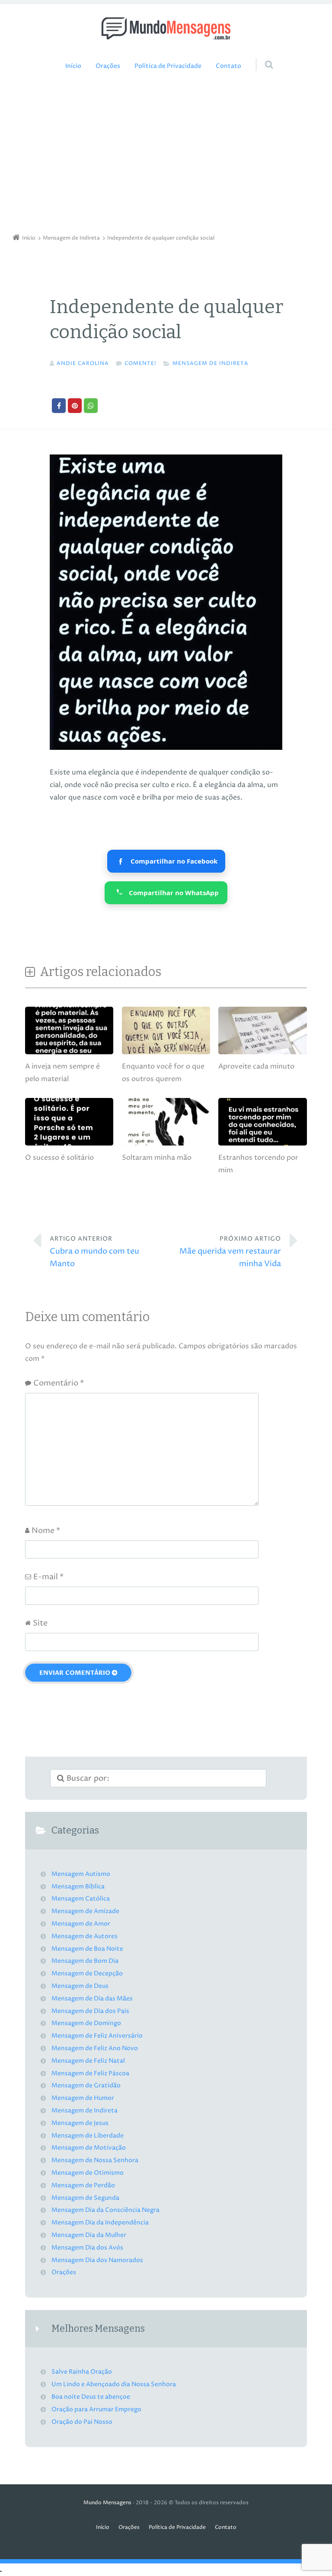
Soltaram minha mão (157, 1158)
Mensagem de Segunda (85, 2198)
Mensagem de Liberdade (88, 2136)
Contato (228, 66)
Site (40, 1623)
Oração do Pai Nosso (82, 2422)
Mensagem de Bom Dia (85, 1961)
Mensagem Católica (81, 1899)
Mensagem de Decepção (87, 1974)
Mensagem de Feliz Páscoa (90, 2074)
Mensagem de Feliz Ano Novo (95, 2048)
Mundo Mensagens (107, 2503)
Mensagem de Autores (85, 1936)
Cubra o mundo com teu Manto (94, 1252)
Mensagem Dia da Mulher (89, 2235)
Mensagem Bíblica (78, 1887)
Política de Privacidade (168, 66)
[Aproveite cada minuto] (262, 1054)
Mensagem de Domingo (86, 2023)
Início (73, 66)
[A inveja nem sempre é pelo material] (69, 1054)
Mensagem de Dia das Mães (92, 1999)
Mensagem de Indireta (211, 363)
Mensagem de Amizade (85, 1911)
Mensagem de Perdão (83, 2186)
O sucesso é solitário (59, 1158)
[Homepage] (166, 28)
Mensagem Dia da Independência (100, 2223)
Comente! (140, 363)
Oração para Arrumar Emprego (96, 2410)
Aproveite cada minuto (256, 1066)
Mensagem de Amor (81, 1924)
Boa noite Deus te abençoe (91, 2397)
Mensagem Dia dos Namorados (97, 2260)
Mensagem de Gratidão (86, 2086)
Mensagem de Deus (80, 1986)
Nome (46, 1531)
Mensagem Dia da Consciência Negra (105, 2210)
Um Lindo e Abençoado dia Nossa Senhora (114, 2384)
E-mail (48, 1577)
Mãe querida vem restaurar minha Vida (230, 1252)
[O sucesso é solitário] (69, 1145)
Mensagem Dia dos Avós (87, 2248)
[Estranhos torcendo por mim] (262, 1145)
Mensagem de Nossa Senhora (95, 2160)
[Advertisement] (166, 155)
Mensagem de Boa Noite (87, 1949)
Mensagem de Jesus (80, 2123)
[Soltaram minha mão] (166, 1145)
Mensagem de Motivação (89, 2148)
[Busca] (261, 56)
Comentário (59, 1383)
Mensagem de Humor (83, 2098)
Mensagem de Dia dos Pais (90, 2011)
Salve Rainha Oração (82, 2372)
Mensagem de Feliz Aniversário (97, 2036)
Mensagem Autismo (81, 1874)
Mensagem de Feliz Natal (88, 2061)
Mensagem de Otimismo (88, 2173)
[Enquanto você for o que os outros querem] (166, 1054)
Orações (108, 66)
